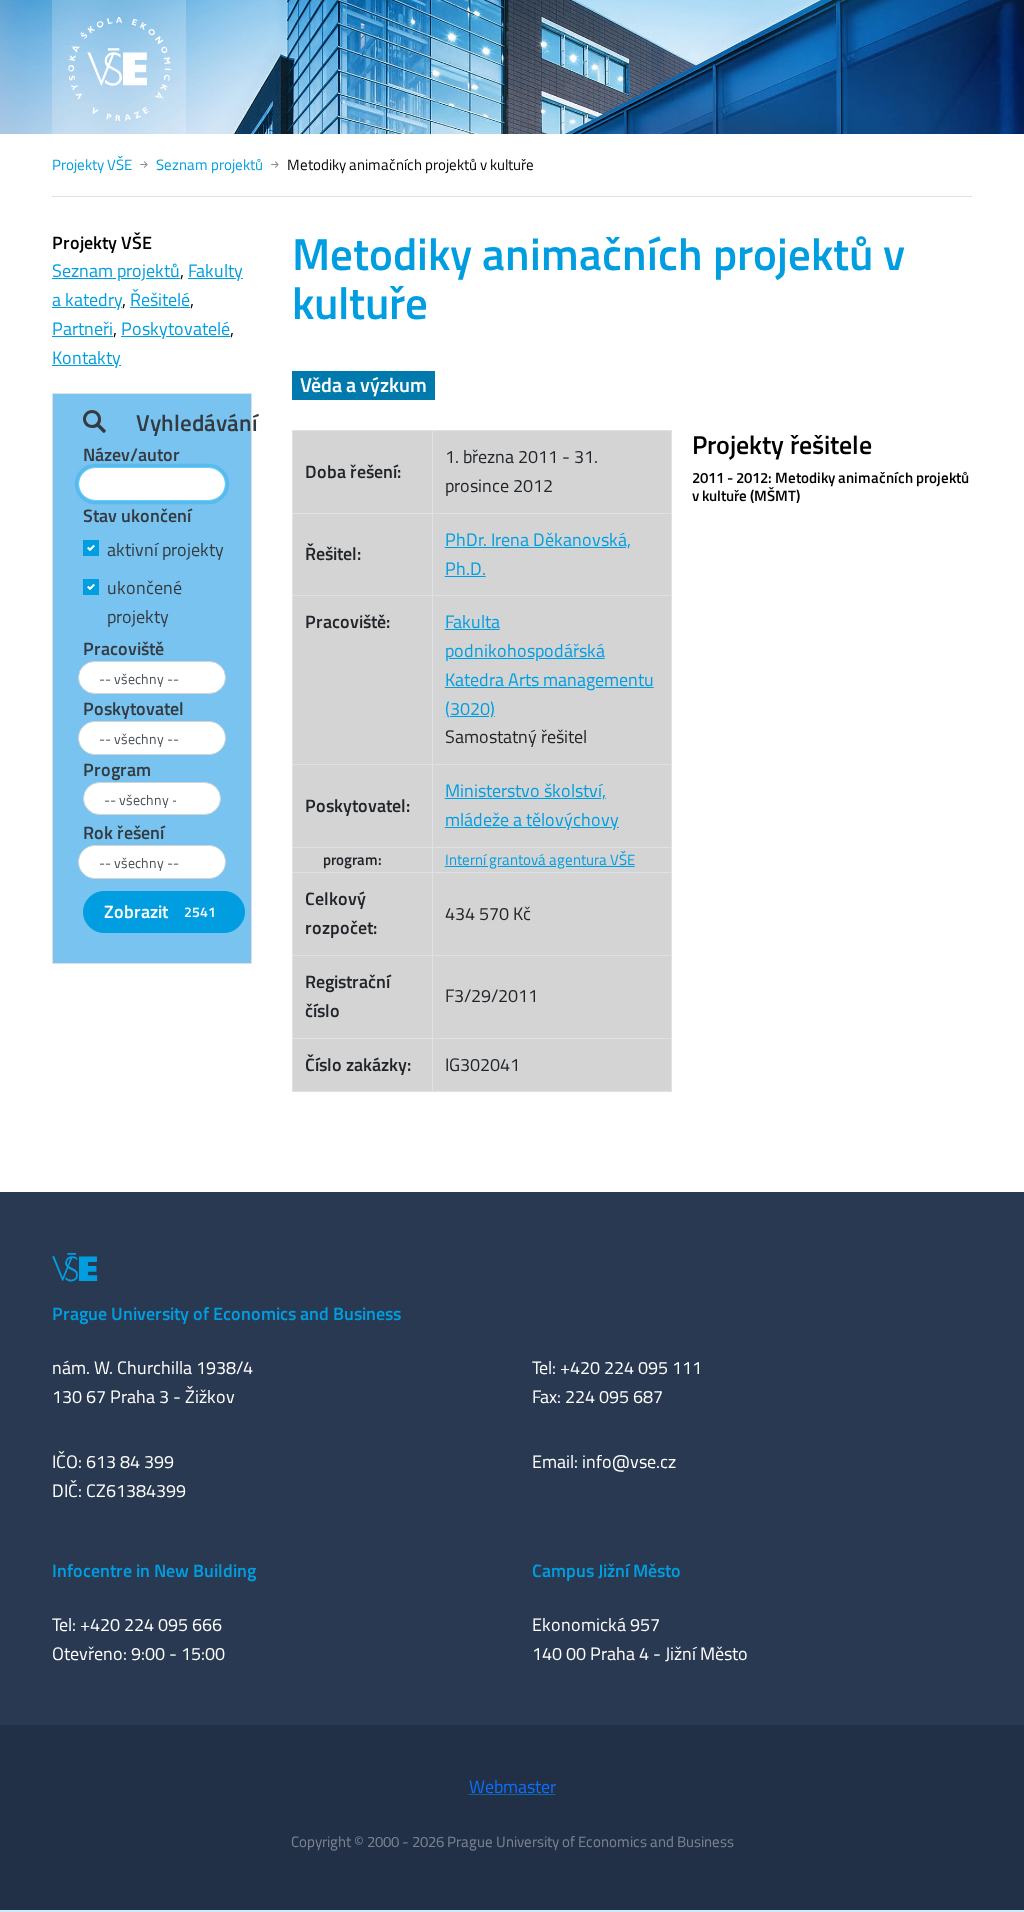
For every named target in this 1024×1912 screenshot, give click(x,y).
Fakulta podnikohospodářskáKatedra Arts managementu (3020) (549, 664)
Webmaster (512, 1786)
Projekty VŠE (92, 164)
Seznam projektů (209, 164)
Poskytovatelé (175, 328)
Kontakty (86, 357)
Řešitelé (160, 299)
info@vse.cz (629, 1461)
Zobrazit (160, 911)
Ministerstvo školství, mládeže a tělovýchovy (532, 805)
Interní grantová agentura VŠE (540, 859)
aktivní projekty (165, 549)
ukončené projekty (144, 602)
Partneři (82, 328)
